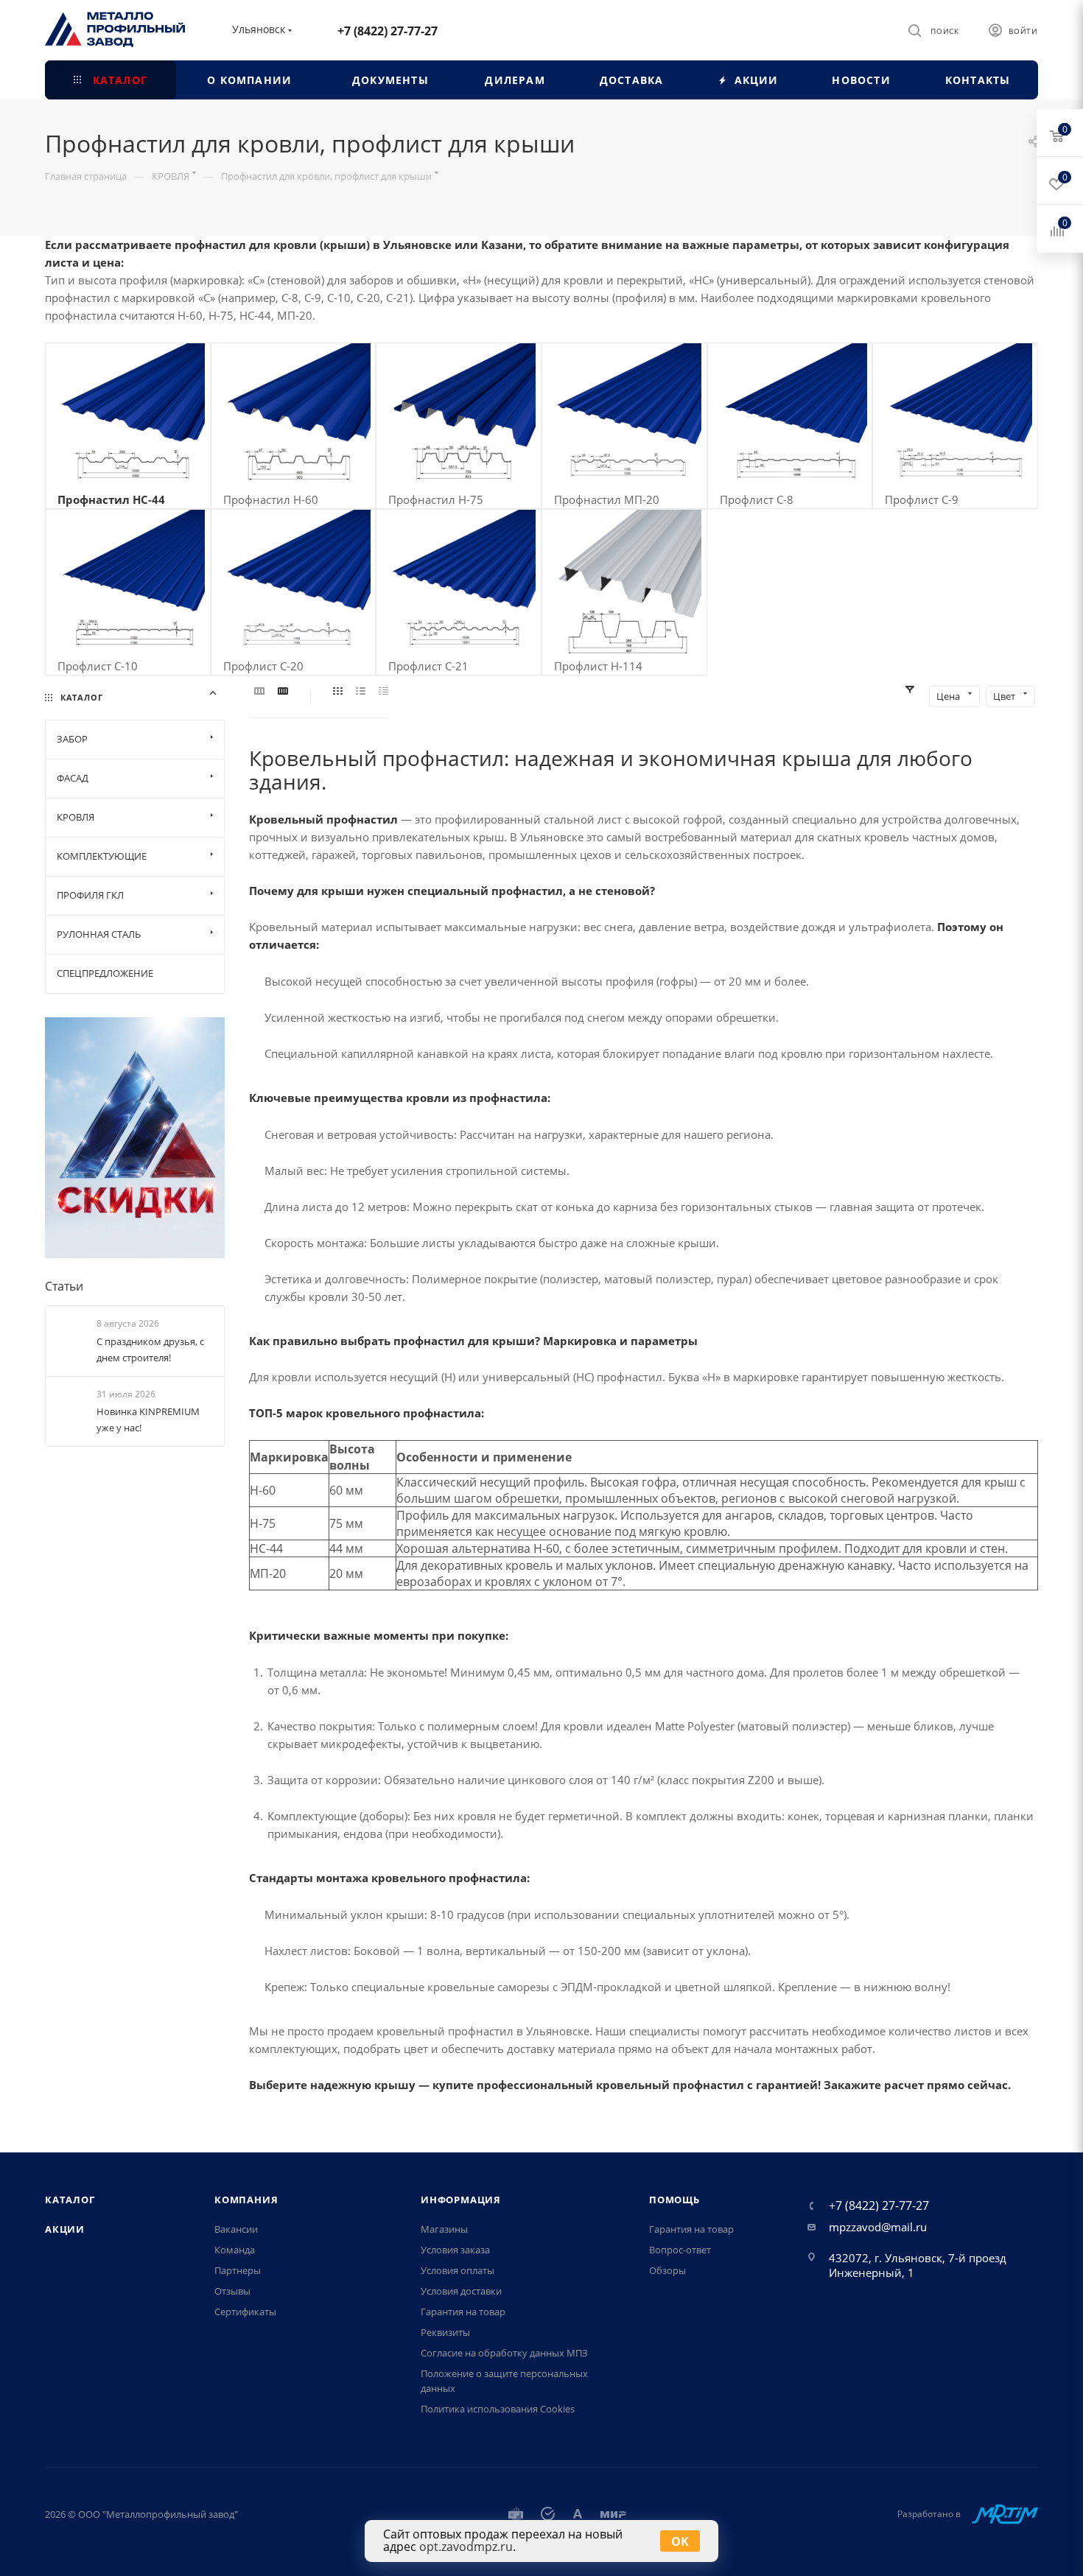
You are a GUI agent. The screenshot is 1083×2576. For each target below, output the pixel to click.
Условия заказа (455, 2250)
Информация (461, 2200)
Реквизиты (445, 2332)
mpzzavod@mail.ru (878, 2227)
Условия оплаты (458, 2270)
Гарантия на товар (463, 2312)
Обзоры (667, 2270)
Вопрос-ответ (680, 2250)
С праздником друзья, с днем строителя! (150, 1350)
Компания (246, 2200)
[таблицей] (383, 692)
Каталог (70, 2200)
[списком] (361, 692)
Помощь (674, 2200)
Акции (65, 2229)
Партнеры (238, 2270)
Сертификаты (245, 2312)
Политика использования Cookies (498, 2409)
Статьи (64, 1286)
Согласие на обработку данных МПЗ (504, 2353)
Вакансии (236, 2229)
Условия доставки (461, 2291)
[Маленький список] (259, 692)
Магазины (444, 2229)
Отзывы (232, 2291)
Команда (235, 2250)
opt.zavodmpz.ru (466, 2547)
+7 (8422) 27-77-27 (388, 31)
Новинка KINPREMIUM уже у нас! (148, 1419)
